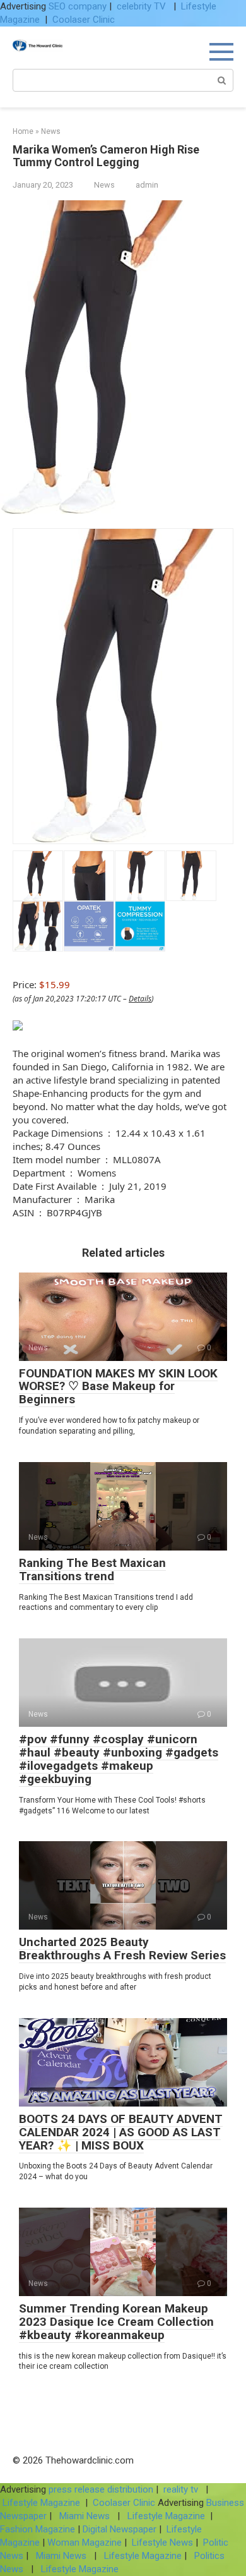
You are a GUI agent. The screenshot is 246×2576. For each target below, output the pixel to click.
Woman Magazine (85, 2543)
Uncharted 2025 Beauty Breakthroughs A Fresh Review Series (122, 1949)
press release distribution (101, 2489)
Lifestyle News (161, 2543)
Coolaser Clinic (84, 20)
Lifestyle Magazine (41, 2503)
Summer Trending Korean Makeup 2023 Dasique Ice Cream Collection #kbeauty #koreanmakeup (116, 2322)
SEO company (78, 6)
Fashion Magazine (39, 2529)
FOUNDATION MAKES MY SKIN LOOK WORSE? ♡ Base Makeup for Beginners (118, 1387)
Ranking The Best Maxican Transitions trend (92, 1569)
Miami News (85, 2516)
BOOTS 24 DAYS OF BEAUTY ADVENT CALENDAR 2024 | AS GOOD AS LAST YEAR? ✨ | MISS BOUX (121, 2132)
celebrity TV (143, 6)
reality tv (182, 2489)
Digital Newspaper (120, 2529)
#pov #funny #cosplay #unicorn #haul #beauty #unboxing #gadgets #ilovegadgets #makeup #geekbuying (119, 1759)
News (104, 185)
